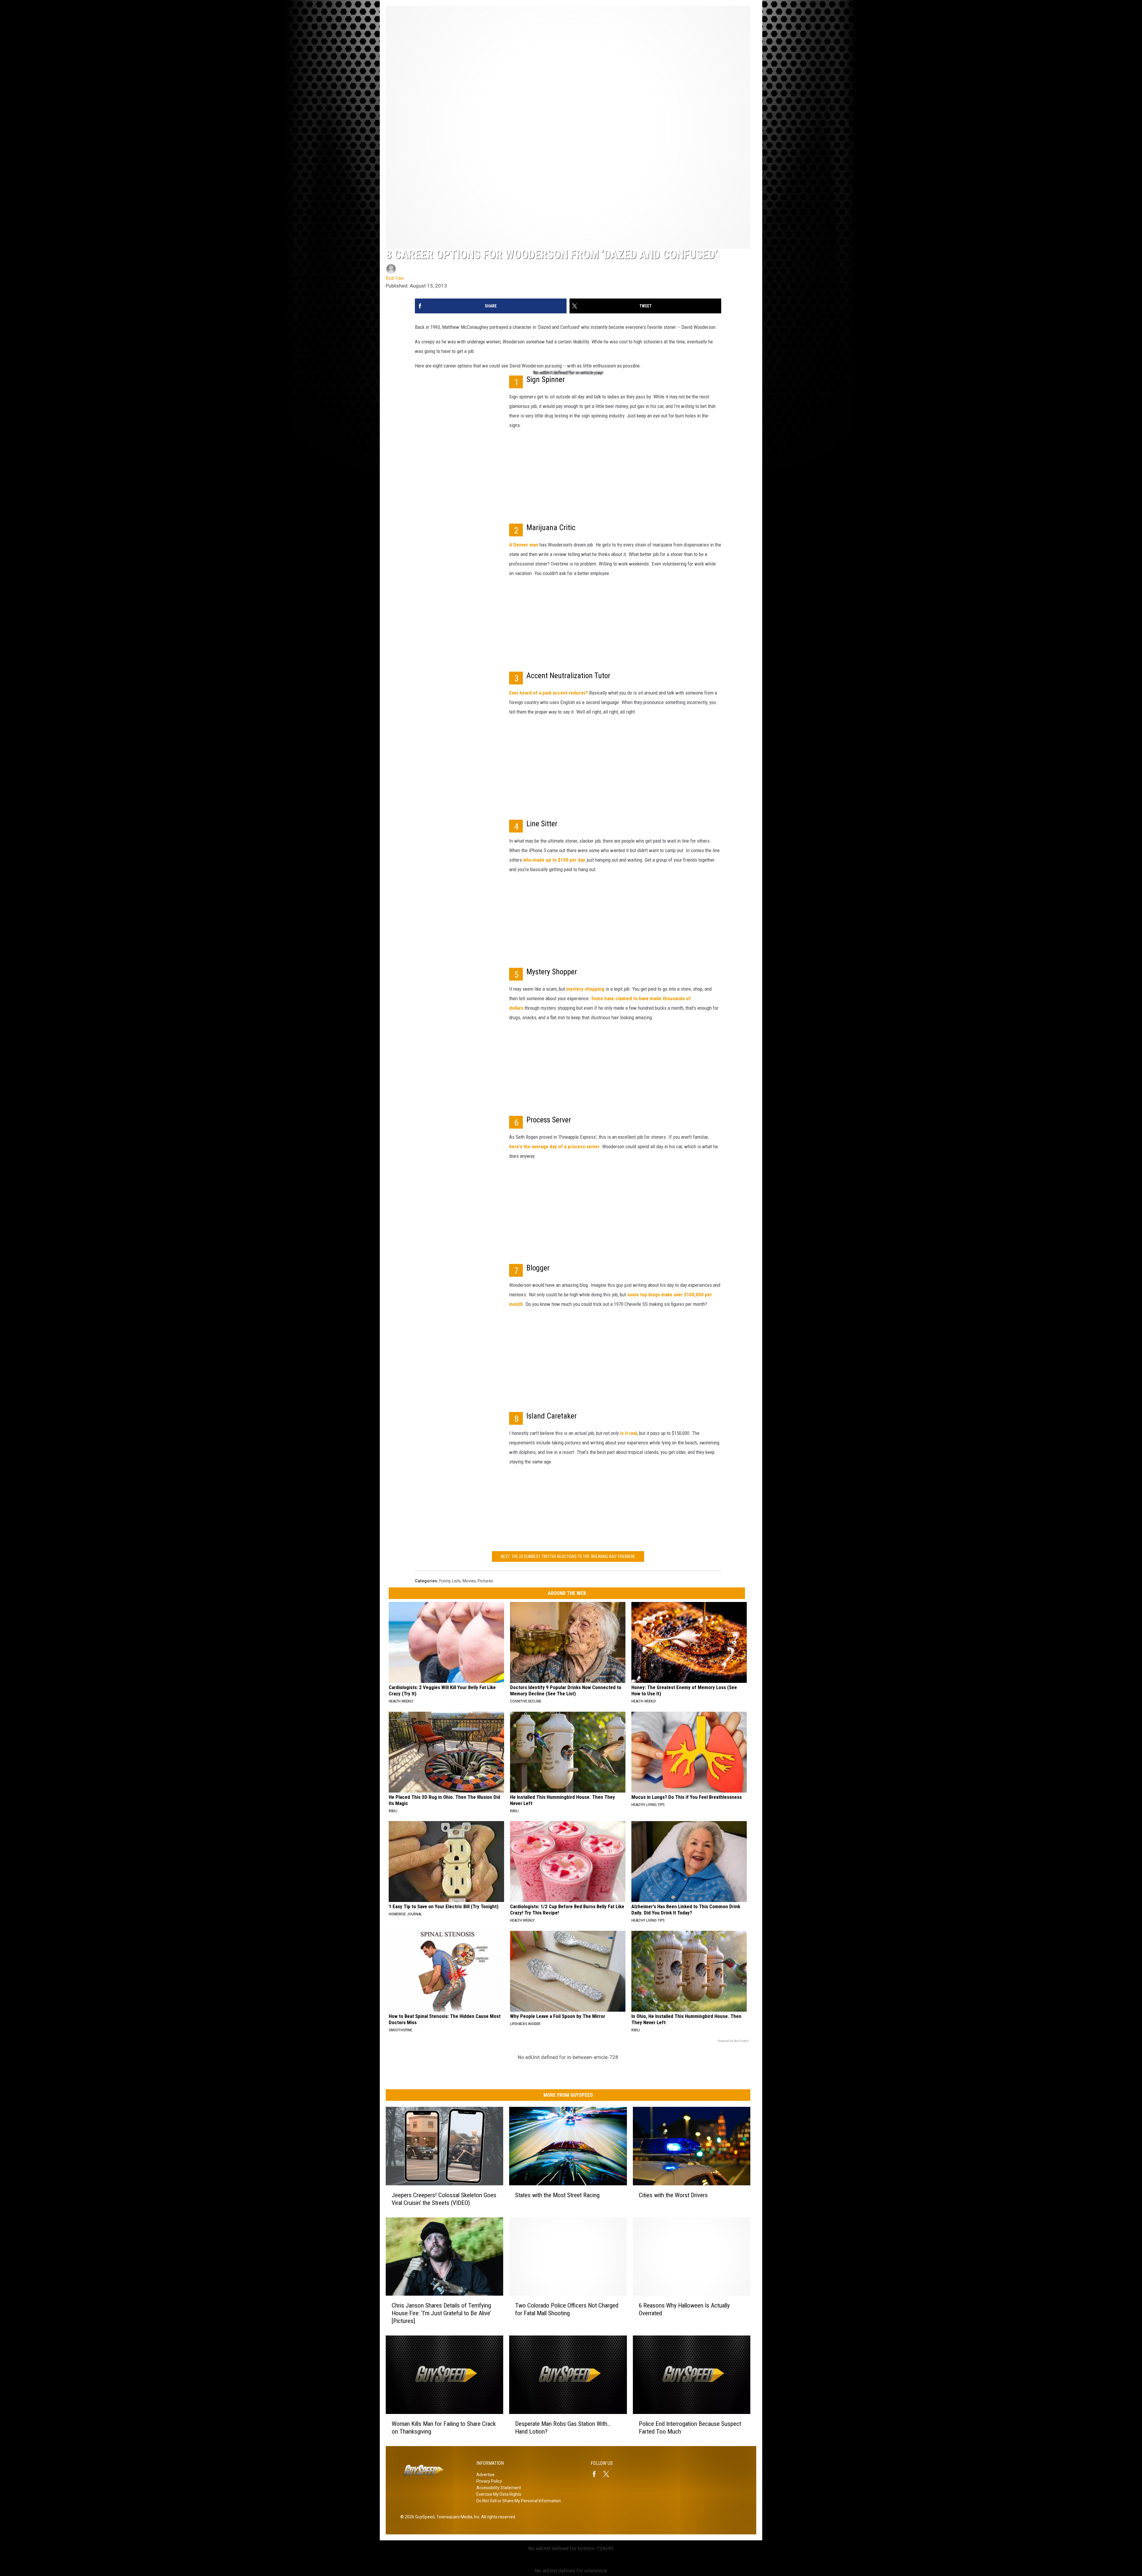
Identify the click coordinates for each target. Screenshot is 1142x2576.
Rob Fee (395, 278)
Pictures (485, 1581)
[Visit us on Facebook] (597, 2474)
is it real (629, 1433)
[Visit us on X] (608, 2474)
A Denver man (524, 545)
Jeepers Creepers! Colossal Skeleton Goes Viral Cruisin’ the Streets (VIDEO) (444, 2199)
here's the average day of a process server (554, 1146)
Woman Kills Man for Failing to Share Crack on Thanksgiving (444, 2428)
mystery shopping (585, 989)
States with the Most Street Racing (557, 2195)
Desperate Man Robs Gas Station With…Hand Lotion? (563, 2428)
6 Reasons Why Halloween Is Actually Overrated (684, 2309)
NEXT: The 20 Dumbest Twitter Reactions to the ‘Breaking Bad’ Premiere (568, 1556)
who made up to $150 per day (554, 860)
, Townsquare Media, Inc (457, 2517)
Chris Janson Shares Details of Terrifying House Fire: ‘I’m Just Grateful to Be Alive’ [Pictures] (441, 2313)
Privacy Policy (489, 2481)
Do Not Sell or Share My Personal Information (519, 2501)
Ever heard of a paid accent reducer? (549, 693)
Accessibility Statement (499, 2488)
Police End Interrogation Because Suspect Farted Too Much (690, 2428)
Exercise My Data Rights (499, 2494)
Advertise (485, 2475)
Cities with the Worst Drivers (673, 2195)
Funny (445, 1581)
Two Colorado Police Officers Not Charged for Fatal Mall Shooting (567, 2309)
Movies (469, 1581)
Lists (456, 1581)
